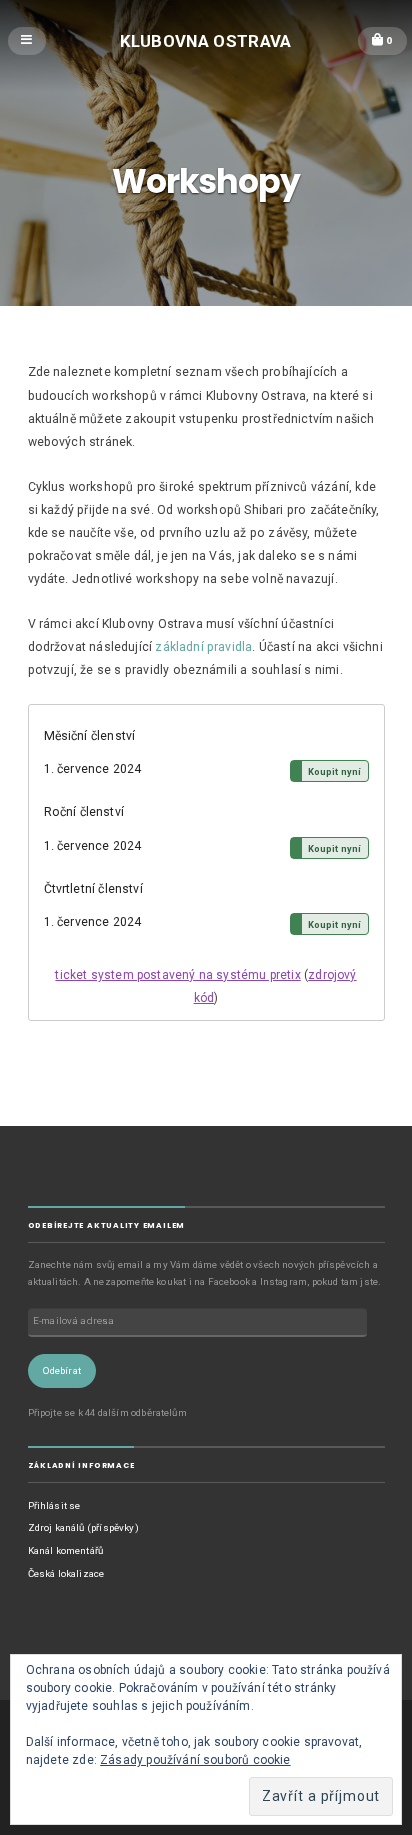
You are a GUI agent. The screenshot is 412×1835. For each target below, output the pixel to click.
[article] (206, 862)
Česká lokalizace (66, 1573)
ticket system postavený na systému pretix (177, 975)
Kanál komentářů (66, 1550)
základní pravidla (203, 647)
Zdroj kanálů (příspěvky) (83, 1527)
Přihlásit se (54, 1505)
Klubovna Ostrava (205, 40)
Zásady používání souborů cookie (195, 1760)
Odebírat (62, 1370)
